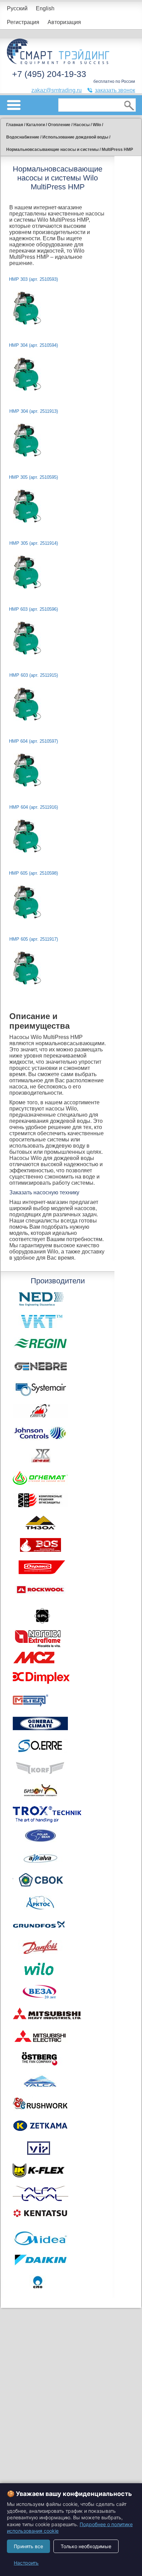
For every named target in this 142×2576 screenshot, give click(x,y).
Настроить (26, 2563)
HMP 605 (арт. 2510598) (33, 873)
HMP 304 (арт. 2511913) (34, 411)
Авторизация (64, 22)
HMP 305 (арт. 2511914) (34, 543)
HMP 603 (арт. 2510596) (33, 609)
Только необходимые (86, 2546)
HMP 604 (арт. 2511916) (34, 807)
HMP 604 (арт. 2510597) (33, 741)
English (45, 8)
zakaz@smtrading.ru (57, 90)
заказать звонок (115, 90)
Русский (17, 8)
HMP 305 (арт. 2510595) (33, 477)
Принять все (28, 2546)
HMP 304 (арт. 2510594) (33, 345)
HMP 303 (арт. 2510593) (33, 279)
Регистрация (23, 22)
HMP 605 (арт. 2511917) (34, 939)
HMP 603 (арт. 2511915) (34, 675)
